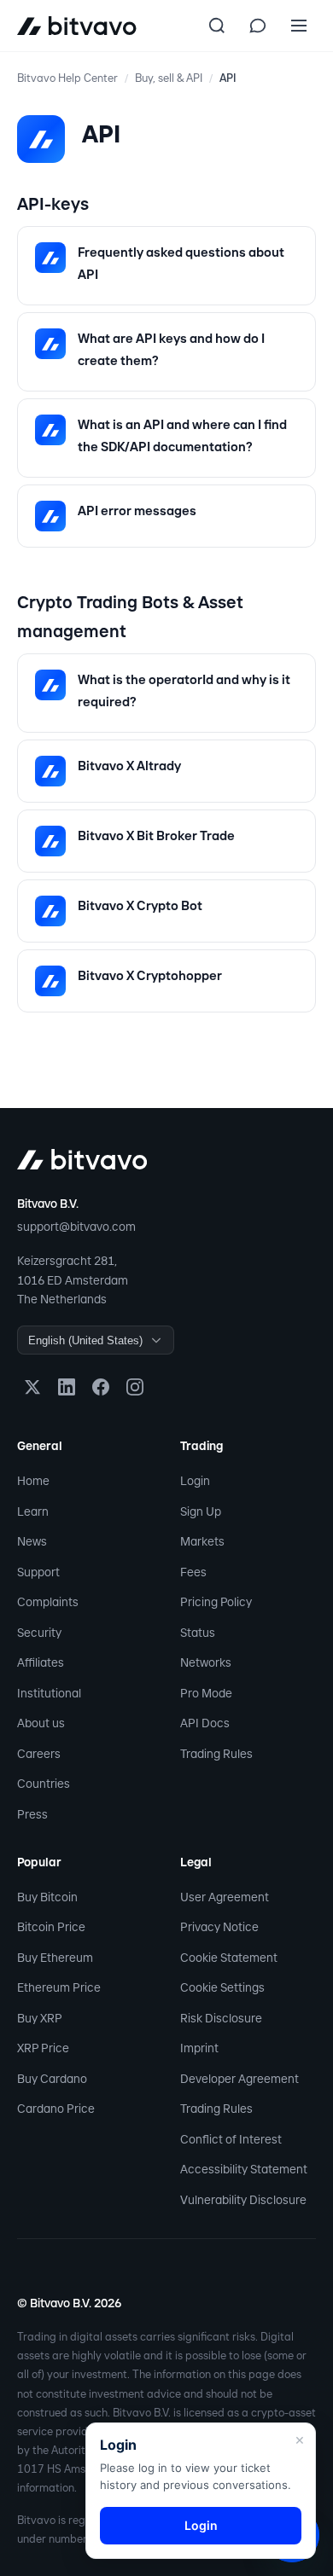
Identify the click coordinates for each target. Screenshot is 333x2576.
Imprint (199, 2048)
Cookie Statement (229, 1958)
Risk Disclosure (221, 2018)
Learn (33, 1511)
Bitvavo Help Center (67, 78)
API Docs (205, 1723)
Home (33, 1481)
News (32, 1541)
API (228, 78)
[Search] (217, 26)
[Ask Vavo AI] (258, 26)
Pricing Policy (216, 1602)
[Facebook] (101, 1387)
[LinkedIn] (67, 1387)
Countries (44, 1784)
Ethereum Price (59, 1987)
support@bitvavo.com (76, 1227)
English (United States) (85, 1340)
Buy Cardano (52, 2079)
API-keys (53, 204)
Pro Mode (206, 1693)
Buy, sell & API (169, 78)
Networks (206, 1662)
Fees (193, 1572)
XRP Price (43, 2048)
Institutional (49, 1693)
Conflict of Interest (231, 2139)
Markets (202, 1541)
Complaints (48, 1602)
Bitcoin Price (51, 1927)
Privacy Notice (219, 1927)
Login (195, 1481)
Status (198, 1633)
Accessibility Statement (244, 2169)
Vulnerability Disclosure (243, 2200)
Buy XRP (40, 2018)
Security (39, 1633)
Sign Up (201, 1511)
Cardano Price (56, 2109)
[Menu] (299, 26)
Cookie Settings (222, 1987)
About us (41, 1723)
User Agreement (225, 1897)
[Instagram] (135, 1387)
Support (38, 1572)
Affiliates (41, 1662)
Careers (39, 1754)
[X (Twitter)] (32, 1387)
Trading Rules (216, 1754)
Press (32, 1814)
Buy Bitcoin (47, 1897)
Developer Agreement (240, 2079)
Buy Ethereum (55, 1958)
